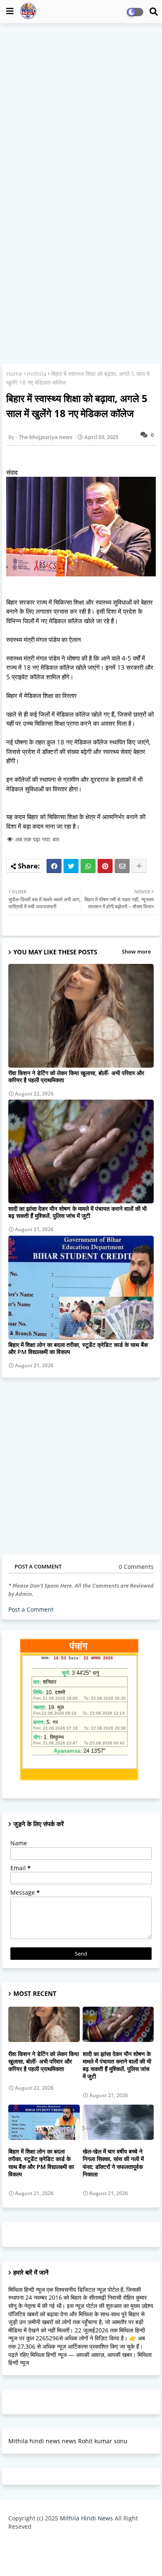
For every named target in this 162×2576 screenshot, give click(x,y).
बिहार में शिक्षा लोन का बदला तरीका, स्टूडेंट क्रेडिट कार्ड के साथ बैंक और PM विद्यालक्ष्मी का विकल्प (78, 1348)
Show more (136, 951)
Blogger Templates (75, 2543)
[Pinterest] (105, 866)
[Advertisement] (81, 112)
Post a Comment (31, 1609)
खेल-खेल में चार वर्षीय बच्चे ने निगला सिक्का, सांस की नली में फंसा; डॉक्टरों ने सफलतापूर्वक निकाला (113, 2163)
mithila (37, 374)
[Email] (122, 866)
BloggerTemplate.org (81, 2557)
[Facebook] (54, 866)
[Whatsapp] (88, 866)
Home (14, 374)
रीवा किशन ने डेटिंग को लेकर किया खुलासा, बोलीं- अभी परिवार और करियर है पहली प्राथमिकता (76, 1076)
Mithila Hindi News (86, 2518)
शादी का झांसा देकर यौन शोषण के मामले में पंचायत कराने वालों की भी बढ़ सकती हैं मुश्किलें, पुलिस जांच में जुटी (77, 1212)
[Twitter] (71, 866)
